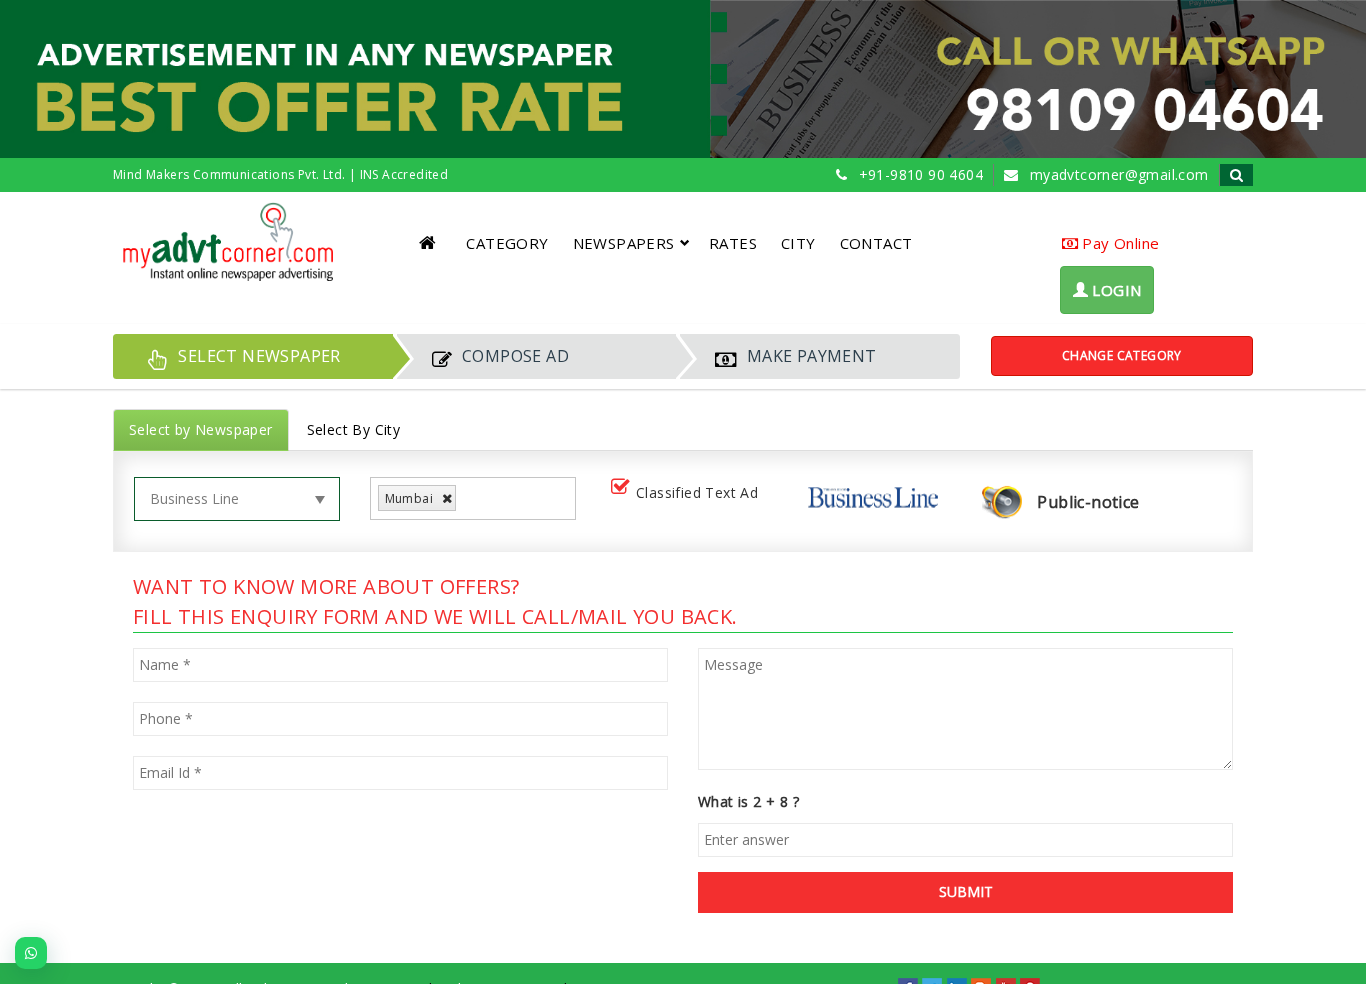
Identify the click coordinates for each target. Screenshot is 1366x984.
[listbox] (468, 498)
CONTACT (876, 243)
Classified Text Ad (697, 492)
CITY (798, 243)
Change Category (1122, 355)
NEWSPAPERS (624, 243)
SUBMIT (966, 891)
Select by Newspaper (201, 429)
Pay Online (1118, 243)
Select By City (354, 429)
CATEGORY (507, 243)
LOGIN (1114, 290)
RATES (733, 243)
